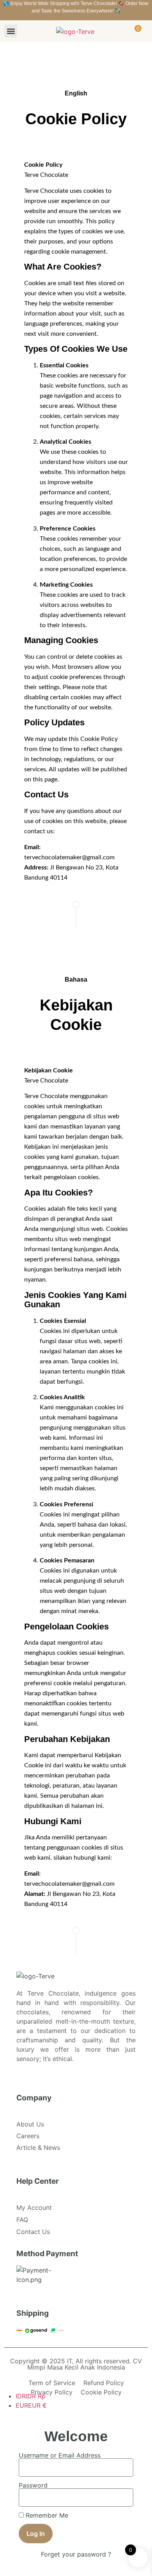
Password (33, 2485)
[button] (11, 31)
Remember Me (46, 2515)
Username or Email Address (60, 2455)
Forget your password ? (76, 2554)
